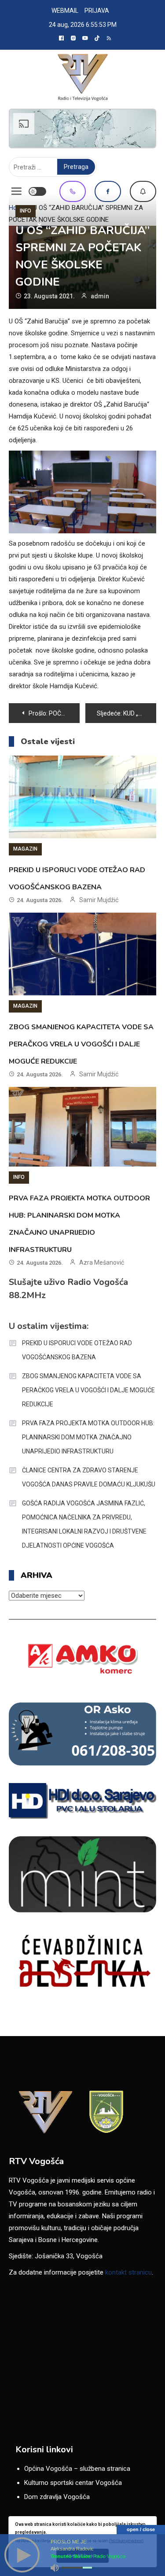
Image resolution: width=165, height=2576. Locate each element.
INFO (26, 211)
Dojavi (143, 191)
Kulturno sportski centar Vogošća (73, 2483)
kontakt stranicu (128, 2272)
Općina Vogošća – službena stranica (77, 2469)
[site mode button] (37, 191)
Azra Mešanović (102, 1262)
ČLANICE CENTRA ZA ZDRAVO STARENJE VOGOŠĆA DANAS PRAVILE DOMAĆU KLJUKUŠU (89, 1477)
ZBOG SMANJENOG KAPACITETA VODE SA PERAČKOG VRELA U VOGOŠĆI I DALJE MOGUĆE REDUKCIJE (81, 1044)
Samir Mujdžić (99, 900)
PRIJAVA (97, 11)
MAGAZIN (25, 849)
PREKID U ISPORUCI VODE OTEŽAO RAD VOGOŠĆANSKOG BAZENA (77, 1350)
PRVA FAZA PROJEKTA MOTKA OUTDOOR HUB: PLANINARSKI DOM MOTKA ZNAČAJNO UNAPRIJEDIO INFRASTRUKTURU (88, 1437)
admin (100, 296)
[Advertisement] (82, 128)
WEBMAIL (65, 11)
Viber (73, 191)
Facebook (108, 191)
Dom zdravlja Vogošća (57, 2497)
